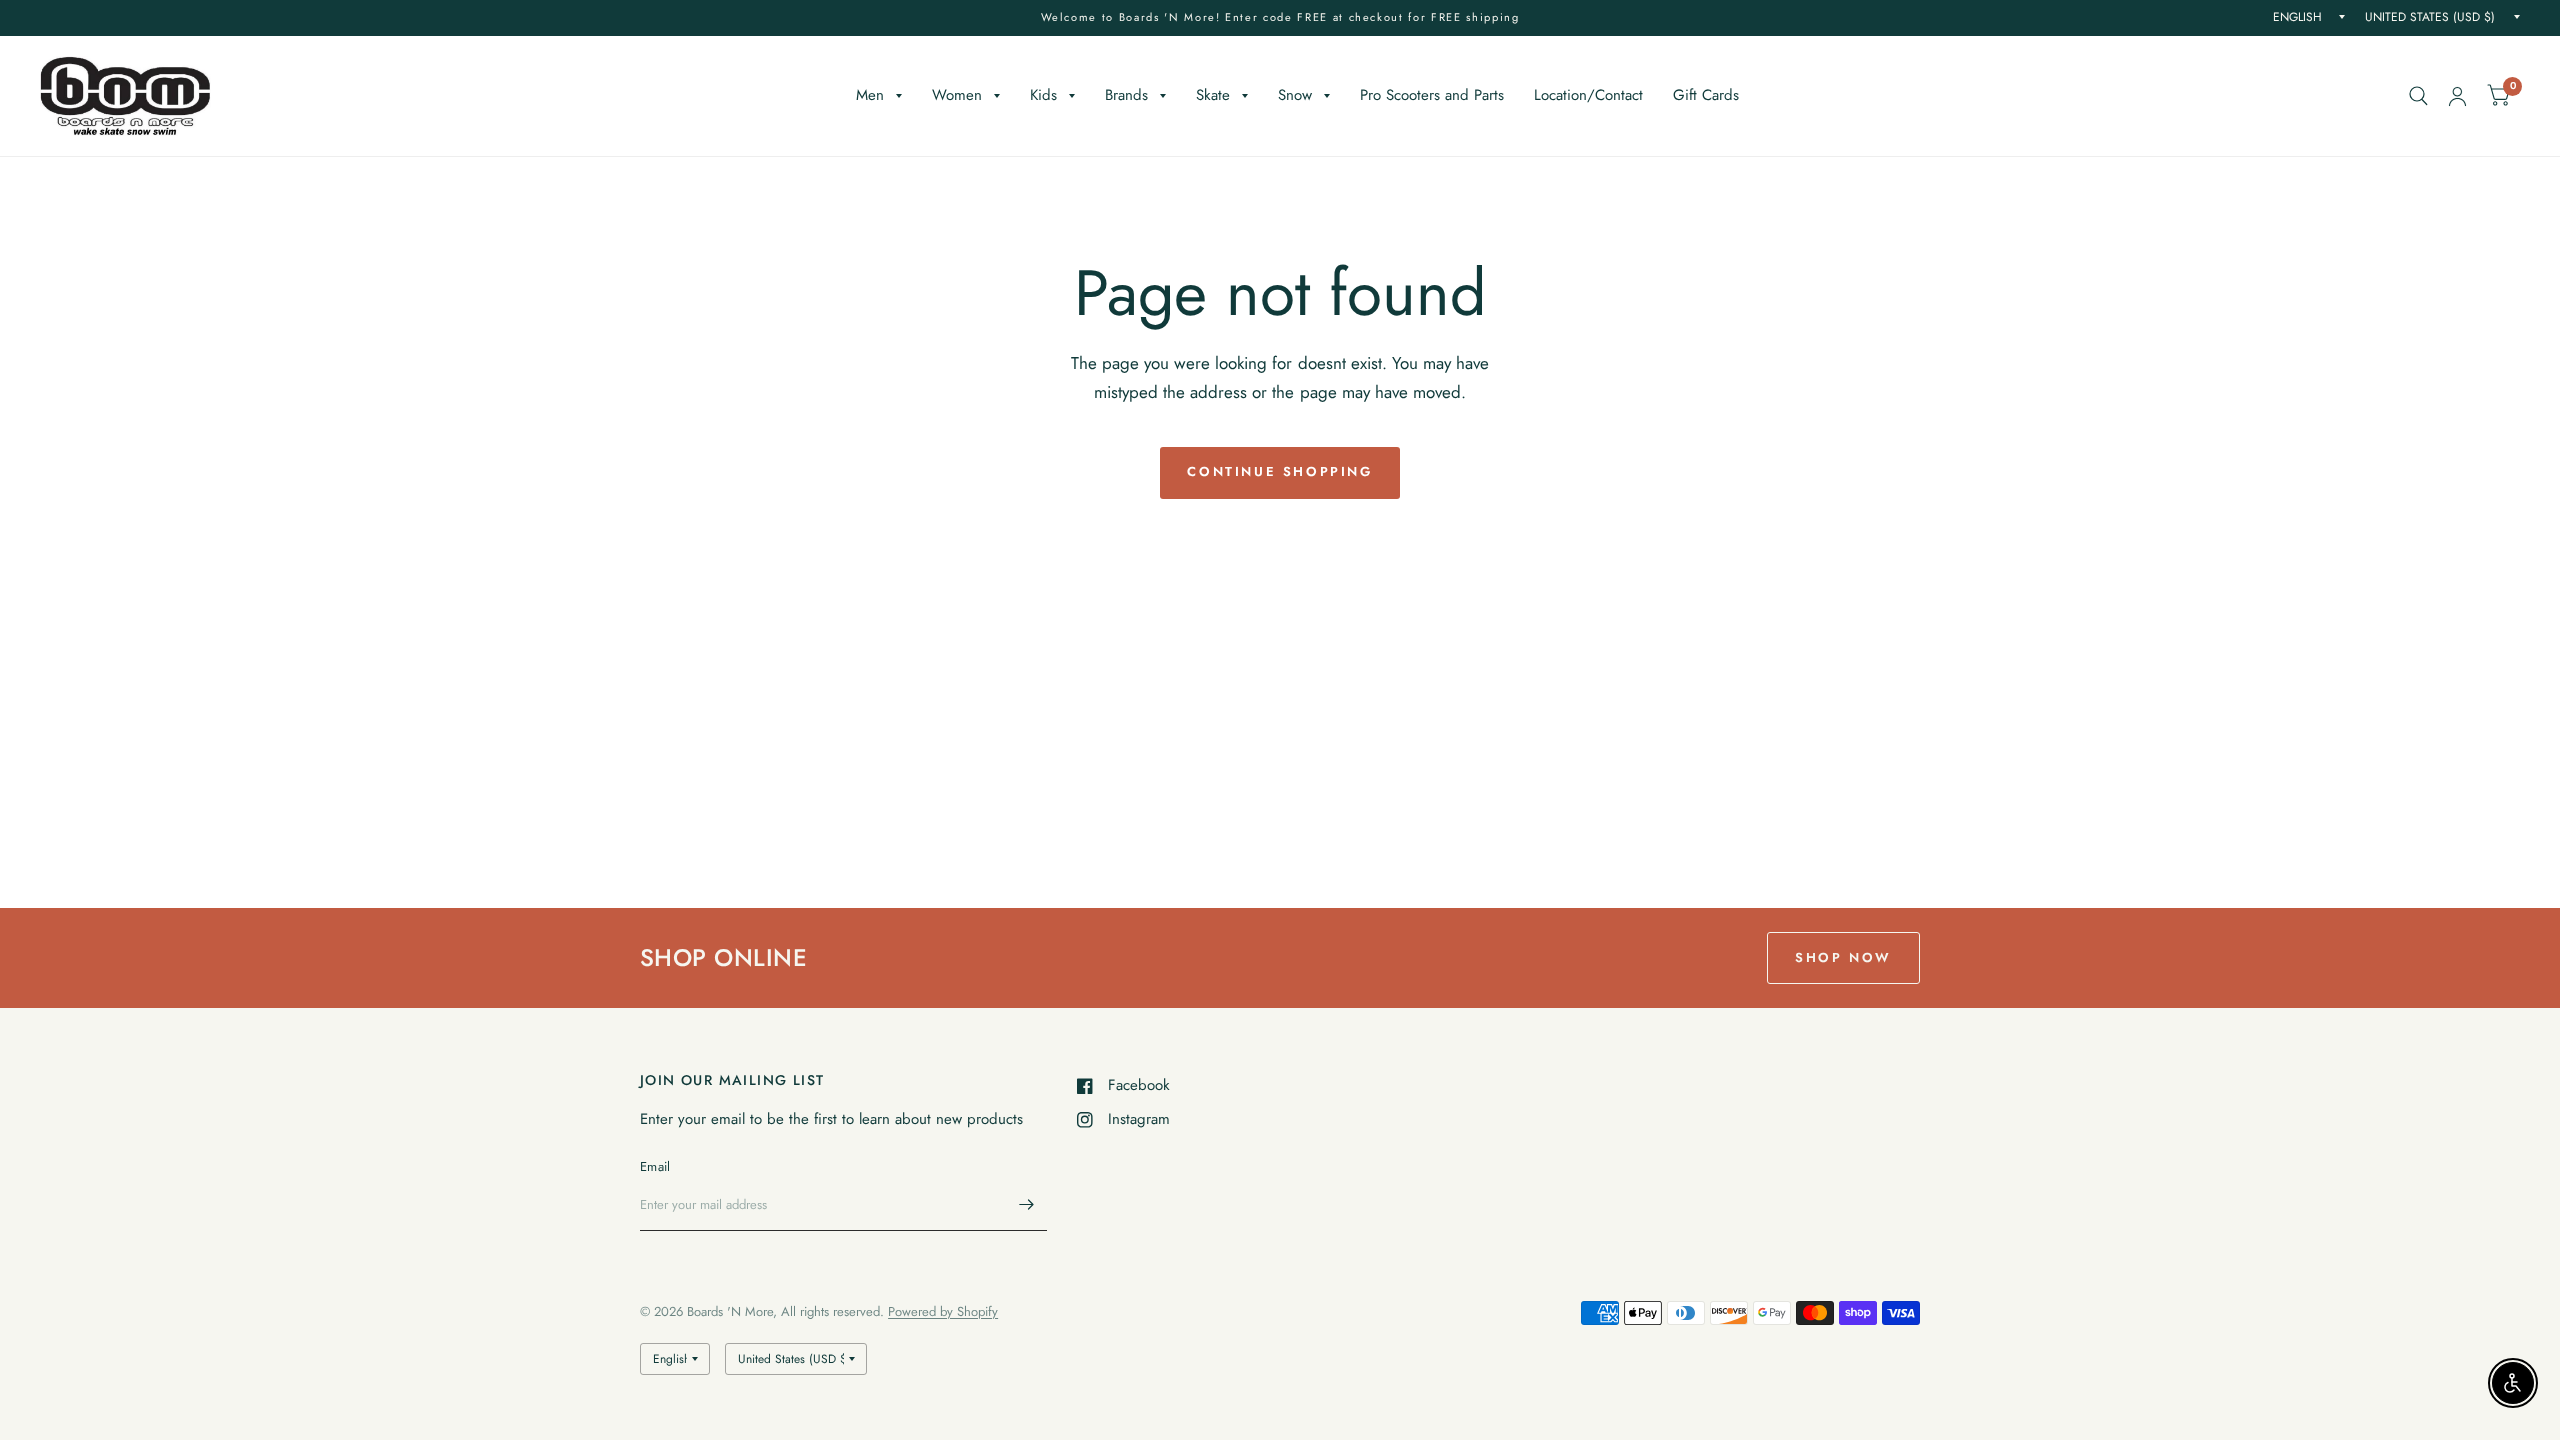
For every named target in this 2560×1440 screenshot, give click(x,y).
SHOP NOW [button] (1843, 957)
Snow (1295, 95)
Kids (1043, 95)
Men (870, 95)
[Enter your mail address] (1027, 1205)
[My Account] (2457, 96)
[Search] (2418, 96)
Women (957, 95)
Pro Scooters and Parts (1432, 95)
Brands (1126, 95)
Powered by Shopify (943, 1311)
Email (655, 1166)
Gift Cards (1706, 95)
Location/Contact (1588, 95)
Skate (1213, 95)
